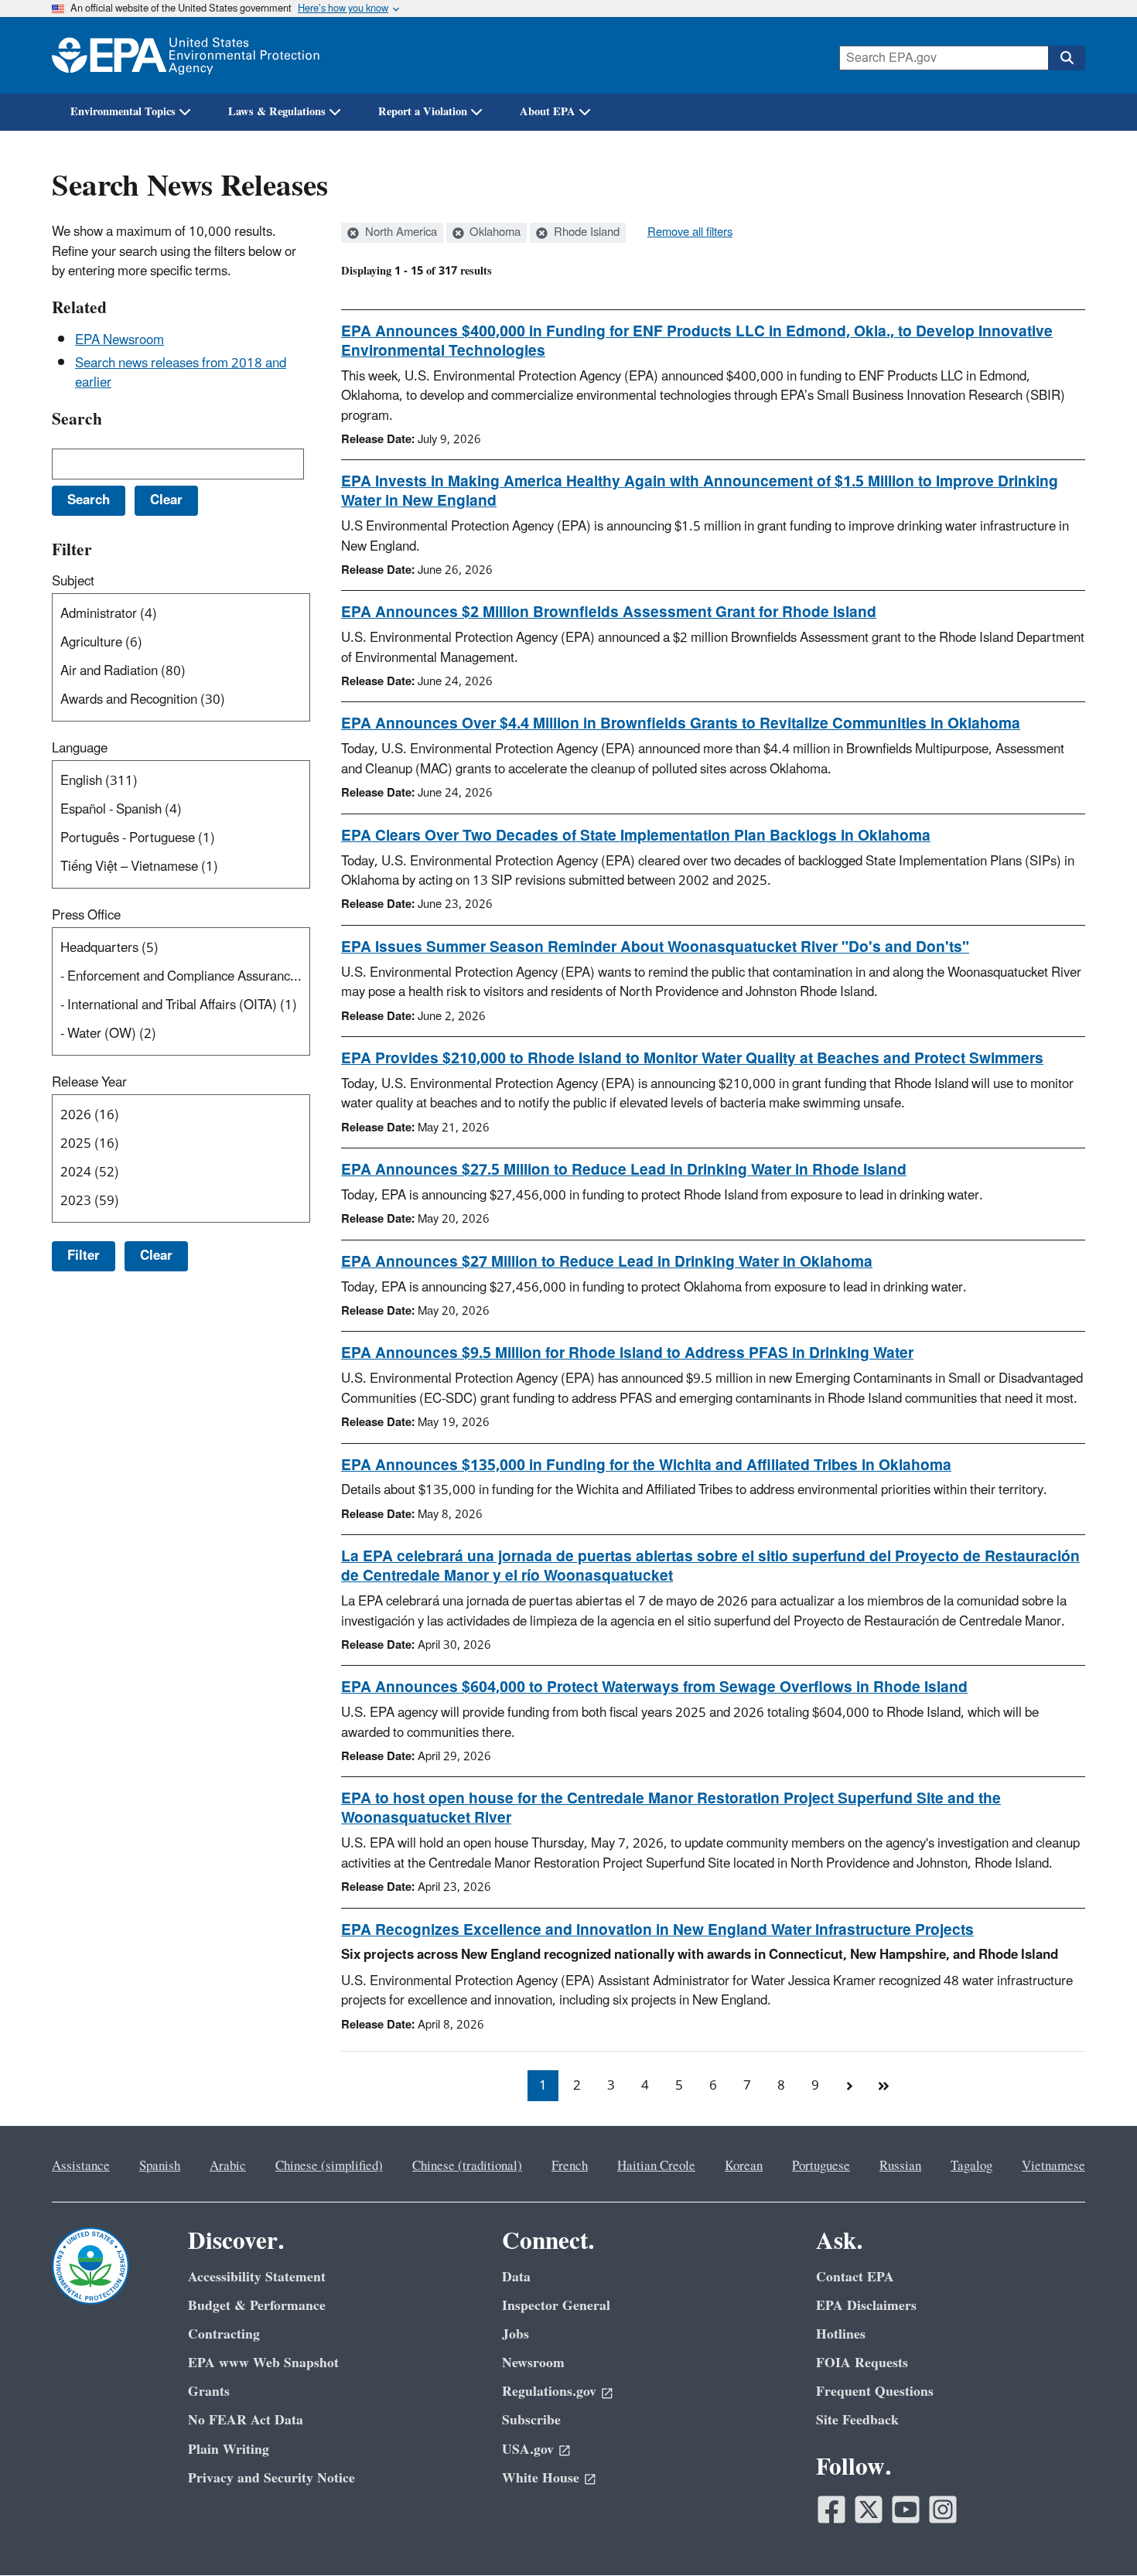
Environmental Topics (123, 112)
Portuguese (821, 2166)
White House (541, 2478)
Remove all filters (690, 233)
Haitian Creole (656, 2166)
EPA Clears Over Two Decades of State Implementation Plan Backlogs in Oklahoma (636, 836)
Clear (156, 1256)
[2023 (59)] (184, 1201)
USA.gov (528, 2450)
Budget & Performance (257, 2306)
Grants (209, 2392)
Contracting (224, 2334)
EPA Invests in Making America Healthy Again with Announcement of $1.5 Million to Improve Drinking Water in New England (700, 491)
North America (399, 233)
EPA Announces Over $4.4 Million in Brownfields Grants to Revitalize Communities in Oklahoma (681, 724)
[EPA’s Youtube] (906, 2509)
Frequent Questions (875, 2392)
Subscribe (531, 2420)
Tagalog (971, 2166)
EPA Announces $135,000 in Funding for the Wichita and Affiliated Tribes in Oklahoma (646, 1465)
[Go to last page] (883, 2086)
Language (80, 749)
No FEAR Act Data (246, 2420)
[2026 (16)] (184, 1116)
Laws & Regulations (277, 112)
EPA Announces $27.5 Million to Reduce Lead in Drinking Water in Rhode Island (624, 1170)
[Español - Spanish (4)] (184, 810)
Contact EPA (855, 2277)
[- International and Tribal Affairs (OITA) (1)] (184, 1006)
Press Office (86, 916)
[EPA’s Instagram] (943, 2509)
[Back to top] (1094, 2533)
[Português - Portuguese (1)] (184, 839)
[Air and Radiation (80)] (184, 672)
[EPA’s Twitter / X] (869, 2509)
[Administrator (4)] (184, 614)
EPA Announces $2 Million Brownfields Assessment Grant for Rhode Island (609, 612)
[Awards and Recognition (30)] (184, 700)
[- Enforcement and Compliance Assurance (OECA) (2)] (184, 977)
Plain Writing (229, 2450)
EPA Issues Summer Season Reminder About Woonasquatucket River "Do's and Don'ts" (655, 947)
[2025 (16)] (184, 1144)
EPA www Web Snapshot (263, 2363)
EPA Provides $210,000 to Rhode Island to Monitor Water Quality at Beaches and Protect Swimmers (692, 1059)
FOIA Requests (862, 2363)
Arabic (228, 2166)
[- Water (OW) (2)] (184, 1034)
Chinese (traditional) (467, 2166)
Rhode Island (585, 233)
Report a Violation (423, 112)
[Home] (186, 55)
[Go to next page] (849, 2086)
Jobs (516, 2334)
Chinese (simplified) (329, 2166)
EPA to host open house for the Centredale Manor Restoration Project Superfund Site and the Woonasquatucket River (671, 1808)
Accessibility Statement (257, 2277)
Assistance (81, 2166)
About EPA (548, 112)
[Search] (1067, 58)
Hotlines (841, 2334)
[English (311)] (184, 781)
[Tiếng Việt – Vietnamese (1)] (184, 867)
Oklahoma (493, 233)
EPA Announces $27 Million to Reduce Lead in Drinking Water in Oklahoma (607, 1262)
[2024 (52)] (184, 1173)
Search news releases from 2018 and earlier (181, 373)
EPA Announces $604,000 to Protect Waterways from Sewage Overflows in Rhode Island (654, 1687)
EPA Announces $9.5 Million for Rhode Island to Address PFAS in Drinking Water (627, 1353)
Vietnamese (1053, 2166)
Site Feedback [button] (857, 2420)
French (570, 2166)
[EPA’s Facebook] (831, 2509)
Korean (744, 2166)
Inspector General (556, 2306)
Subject (73, 582)
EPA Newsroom (120, 340)
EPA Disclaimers (866, 2306)
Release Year (89, 1083)
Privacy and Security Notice (271, 2478)
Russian (900, 2166)
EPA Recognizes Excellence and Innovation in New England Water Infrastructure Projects (657, 1930)
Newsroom (533, 2363)
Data (516, 2277)
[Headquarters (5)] (184, 949)
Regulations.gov (549, 2392)
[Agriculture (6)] (184, 643)
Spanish (160, 2166)
